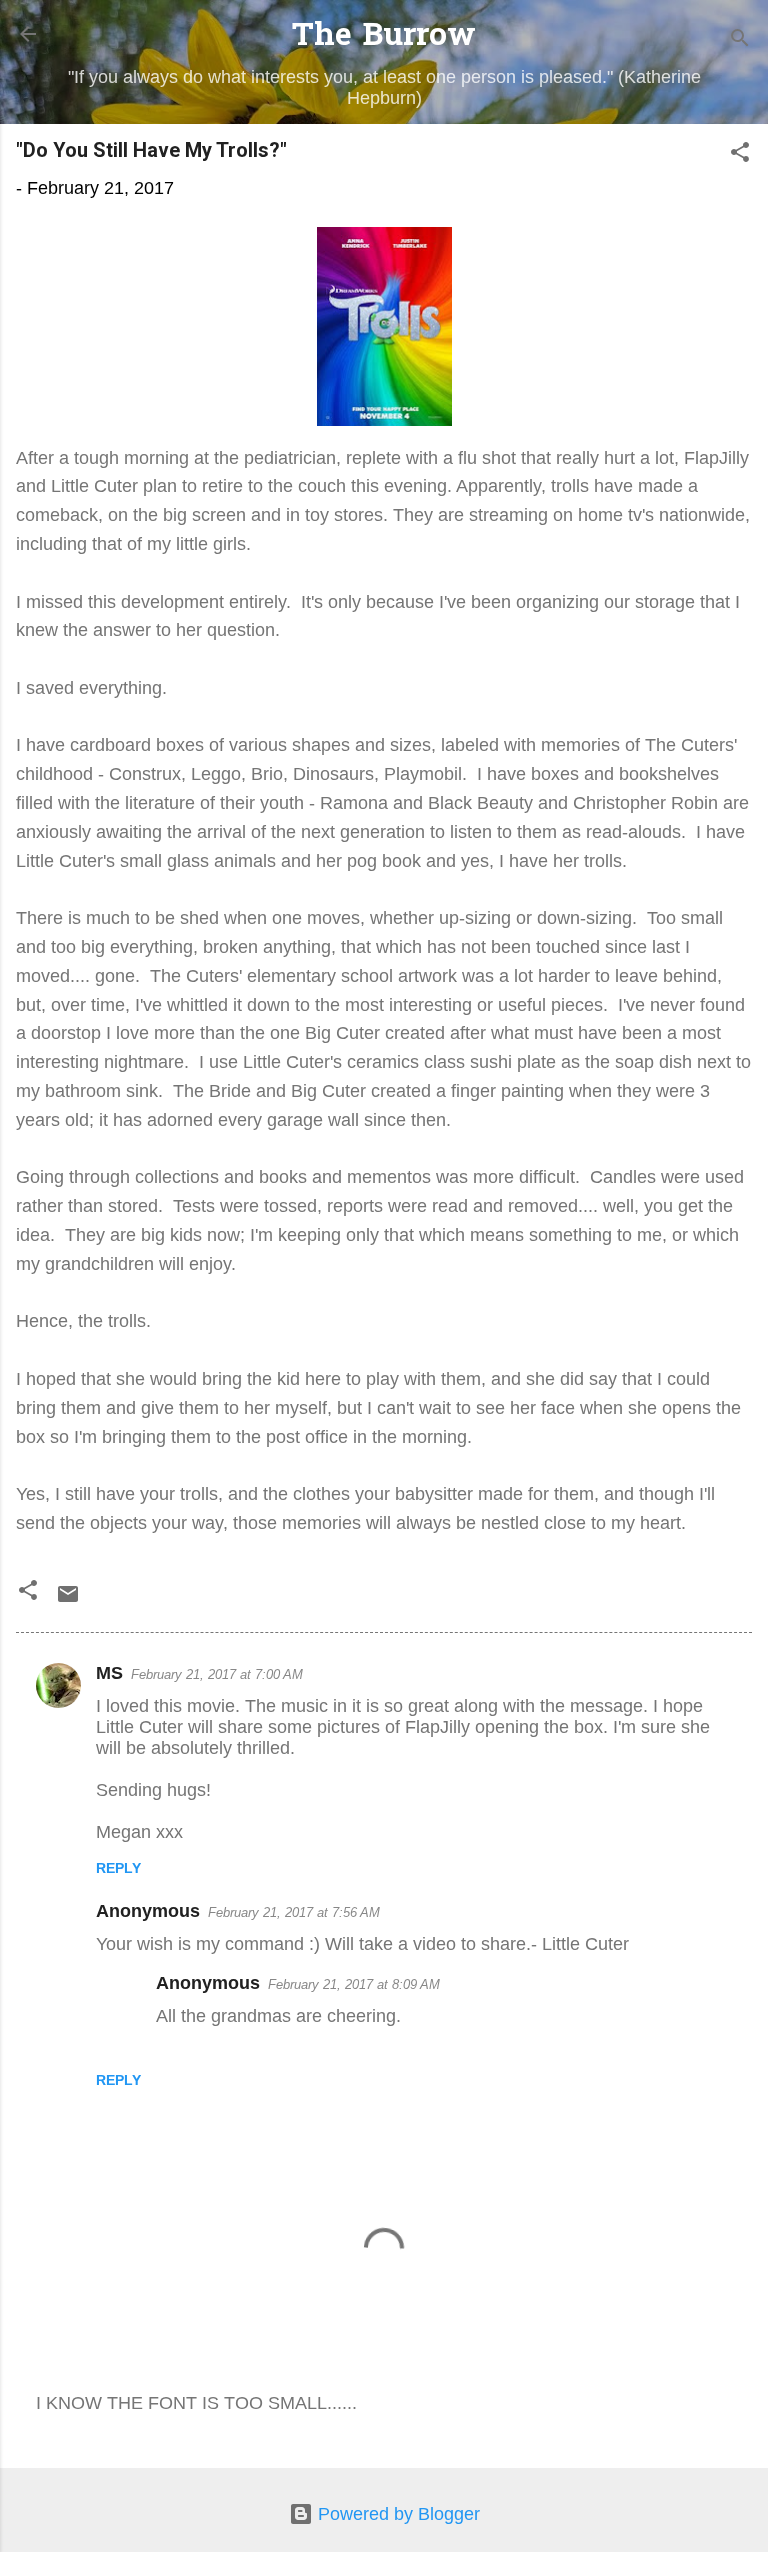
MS (109, 1673)
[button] (740, 155)
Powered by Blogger (396, 2514)
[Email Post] (68, 1600)
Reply (118, 1868)
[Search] (740, 40)
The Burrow (384, 37)
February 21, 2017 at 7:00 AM (217, 1674)
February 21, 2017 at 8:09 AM (354, 1984)
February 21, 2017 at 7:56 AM (294, 1912)
